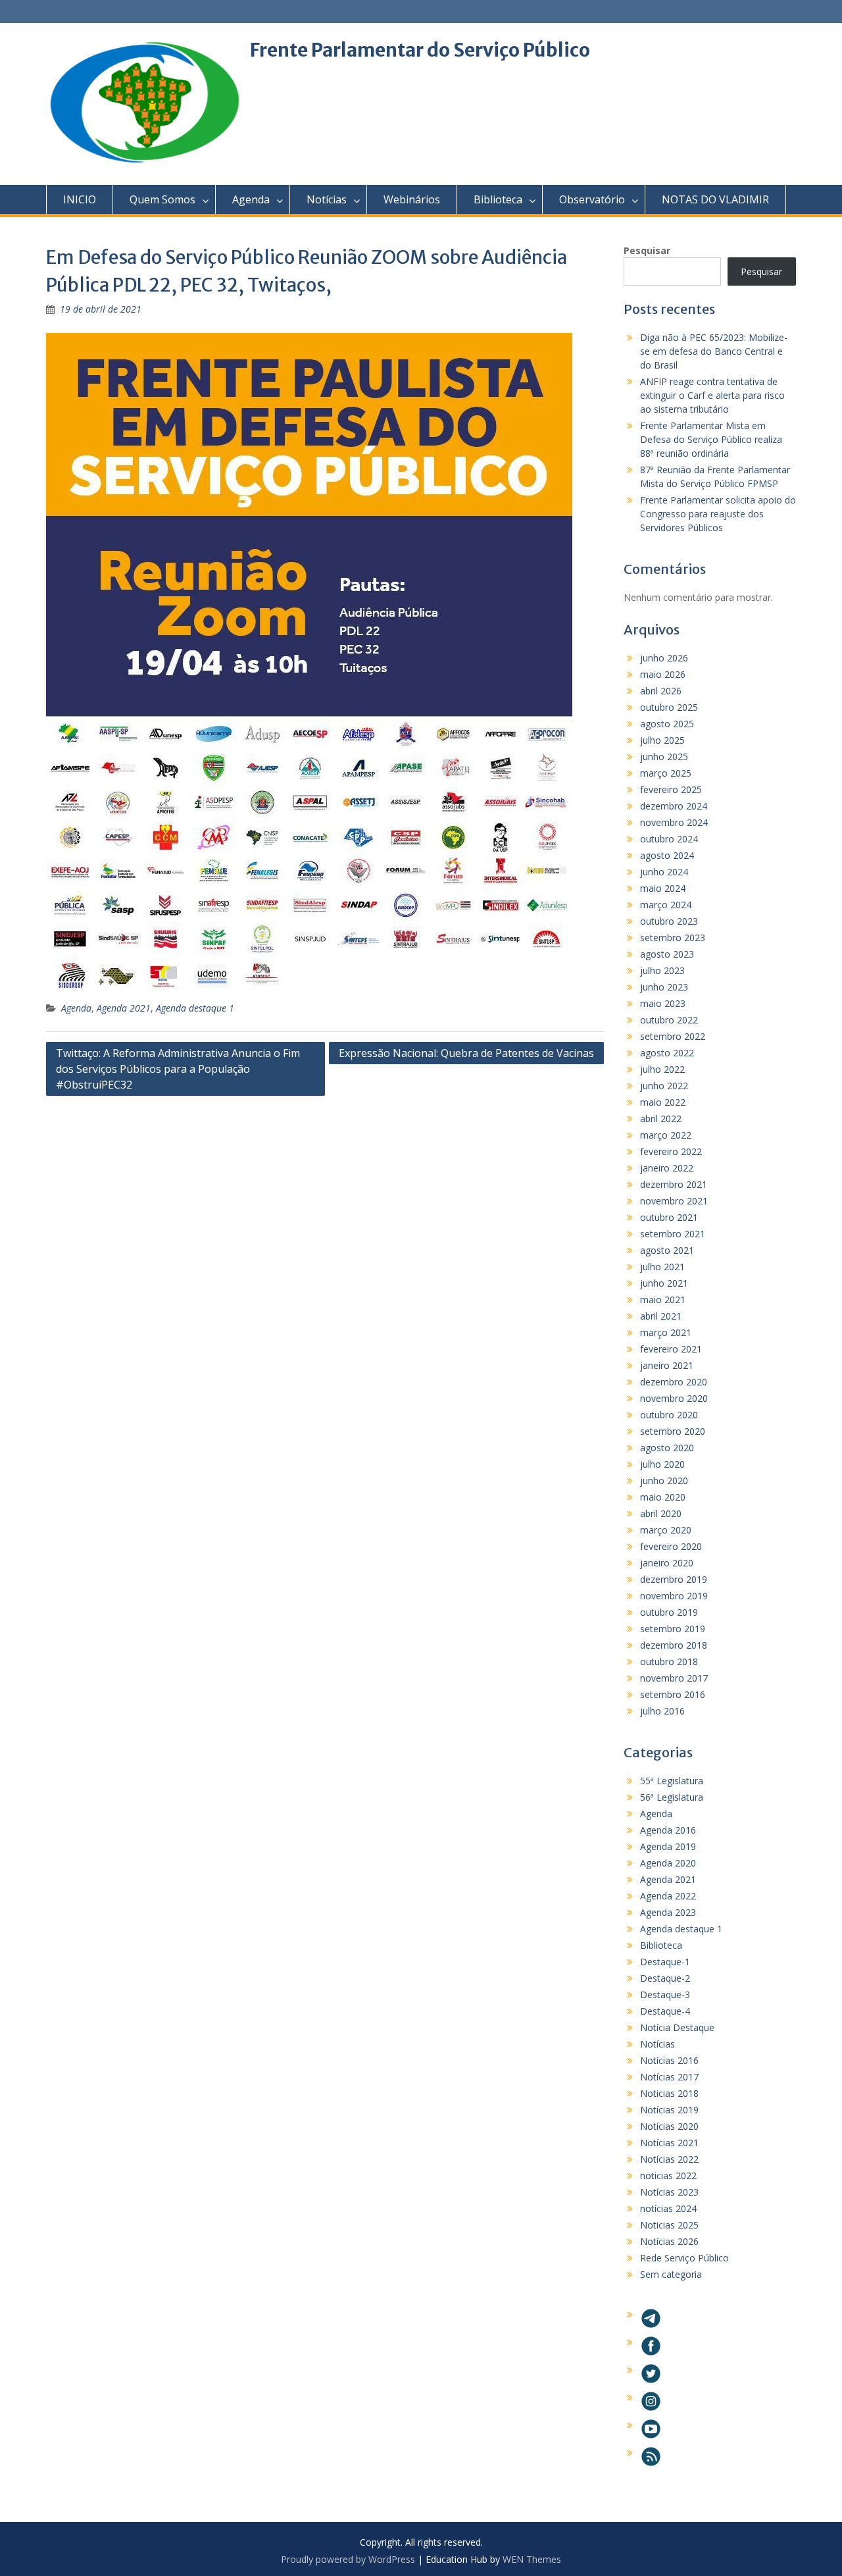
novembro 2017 (674, 1678)
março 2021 (666, 1332)
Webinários (412, 199)
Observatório (592, 199)
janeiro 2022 (667, 1168)
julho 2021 (662, 1267)
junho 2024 (664, 872)
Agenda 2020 (668, 1863)
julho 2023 (662, 970)
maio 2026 (663, 674)
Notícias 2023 (669, 2192)
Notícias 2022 (669, 2159)
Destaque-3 (665, 1995)
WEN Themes (532, 2559)
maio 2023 (663, 1003)
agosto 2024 (667, 855)
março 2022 (666, 1135)
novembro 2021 (674, 1201)
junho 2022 (664, 1086)
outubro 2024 (669, 839)
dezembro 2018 (674, 1645)
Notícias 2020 (669, 2126)
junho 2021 (664, 1283)
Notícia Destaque (677, 2027)
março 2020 (666, 1530)
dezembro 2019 (674, 1579)
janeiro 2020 (667, 1563)
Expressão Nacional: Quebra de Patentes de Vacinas (466, 1053)
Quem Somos (162, 199)
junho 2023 (664, 987)
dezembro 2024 (674, 806)
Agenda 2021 (124, 1008)
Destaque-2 (665, 1978)
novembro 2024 (674, 822)
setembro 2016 (673, 1694)
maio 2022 (663, 1102)
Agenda (251, 199)
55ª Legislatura (672, 1781)
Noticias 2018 (669, 2093)
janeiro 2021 (667, 1365)
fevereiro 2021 (671, 1349)
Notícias (327, 199)
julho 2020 (662, 1464)
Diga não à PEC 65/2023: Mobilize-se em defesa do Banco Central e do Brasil (714, 351)
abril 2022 (661, 1119)
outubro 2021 (669, 1217)
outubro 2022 (669, 1020)
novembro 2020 (674, 1398)
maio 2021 (663, 1300)
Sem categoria (671, 2274)
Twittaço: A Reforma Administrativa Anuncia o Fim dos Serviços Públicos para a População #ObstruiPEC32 (178, 1069)
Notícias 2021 (669, 2143)
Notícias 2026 (669, 2241)
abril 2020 (661, 1513)
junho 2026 (664, 658)
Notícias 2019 (669, 2110)
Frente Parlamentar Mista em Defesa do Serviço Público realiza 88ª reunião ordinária (711, 439)
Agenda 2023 (668, 1912)
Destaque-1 (665, 1962)
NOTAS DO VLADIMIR (715, 199)
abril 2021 (661, 1316)
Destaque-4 (665, 2011)
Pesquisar (647, 250)
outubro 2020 (669, 1415)
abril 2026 (661, 691)
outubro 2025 (669, 707)
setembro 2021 (673, 1234)
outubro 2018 (669, 1662)
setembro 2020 (673, 1431)
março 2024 (666, 905)
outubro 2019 (669, 1612)
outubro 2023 (669, 921)
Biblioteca (498, 199)
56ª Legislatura (672, 1797)
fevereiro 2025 (671, 789)
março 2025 (666, 773)
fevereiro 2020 (671, 1546)
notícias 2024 (668, 2208)
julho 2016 (662, 1711)
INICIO (80, 199)
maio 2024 (663, 888)
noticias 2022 (668, 2176)
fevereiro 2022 (671, 1151)
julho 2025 (662, 740)
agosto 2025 (667, 724)
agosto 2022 (667, 1053)
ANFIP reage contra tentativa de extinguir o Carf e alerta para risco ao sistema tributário (712, 395)
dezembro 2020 (674, 1382)
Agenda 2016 (668, 1830)
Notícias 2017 (669, 2077)
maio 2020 (663, 1497)
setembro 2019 (673, 1629)
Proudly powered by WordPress (348, 2559)
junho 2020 (664, 1481)
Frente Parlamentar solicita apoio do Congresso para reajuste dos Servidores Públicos (718, 514)
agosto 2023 (667, 954)
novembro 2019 (674, 1596)
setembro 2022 (673, 1036)
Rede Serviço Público (684, 2258)
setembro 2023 (673, 938)
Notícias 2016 (669, 2060)
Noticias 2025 (669, 2225)
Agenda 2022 (668, 1896)
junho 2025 (664, 757)
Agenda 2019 (668, 1846)
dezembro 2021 (674, 1184)
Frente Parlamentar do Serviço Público (420, 50)
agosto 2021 (667, 1250)
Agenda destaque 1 (195, 1008)
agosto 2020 (667, 1448)
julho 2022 (662, 1069)
